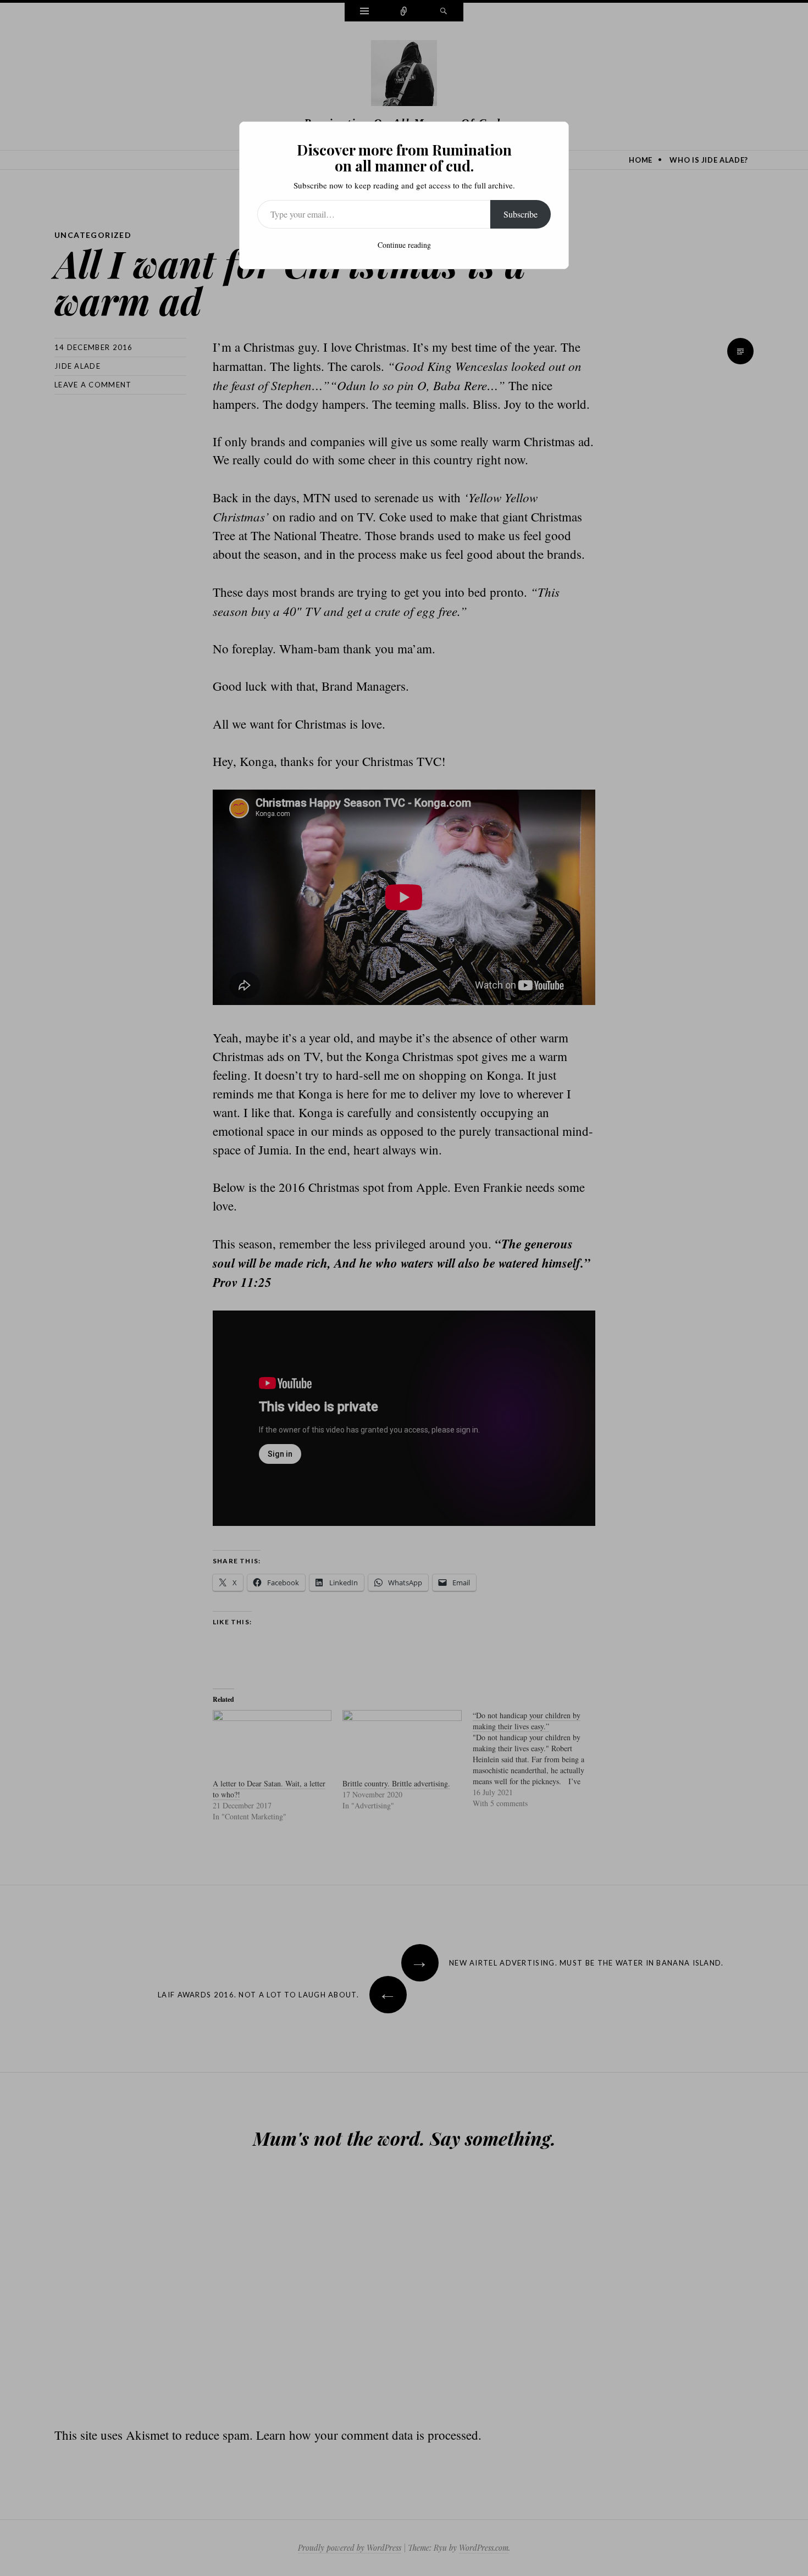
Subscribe (521, 214)
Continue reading (404, 245)
